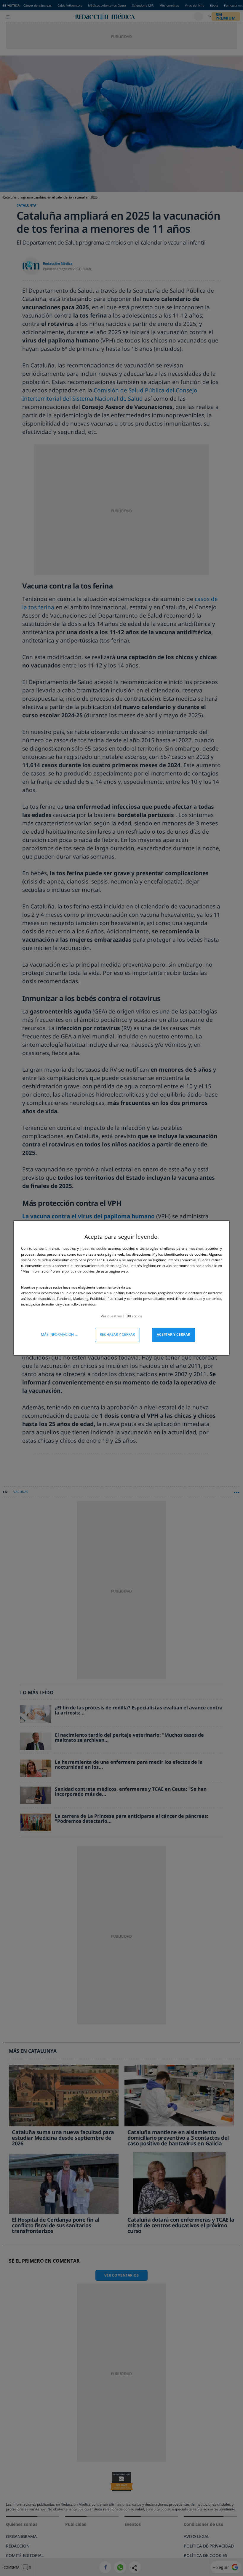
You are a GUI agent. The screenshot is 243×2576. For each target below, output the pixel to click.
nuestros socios (93, 1248)
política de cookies (80, 1271)
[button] (121, 1316)
